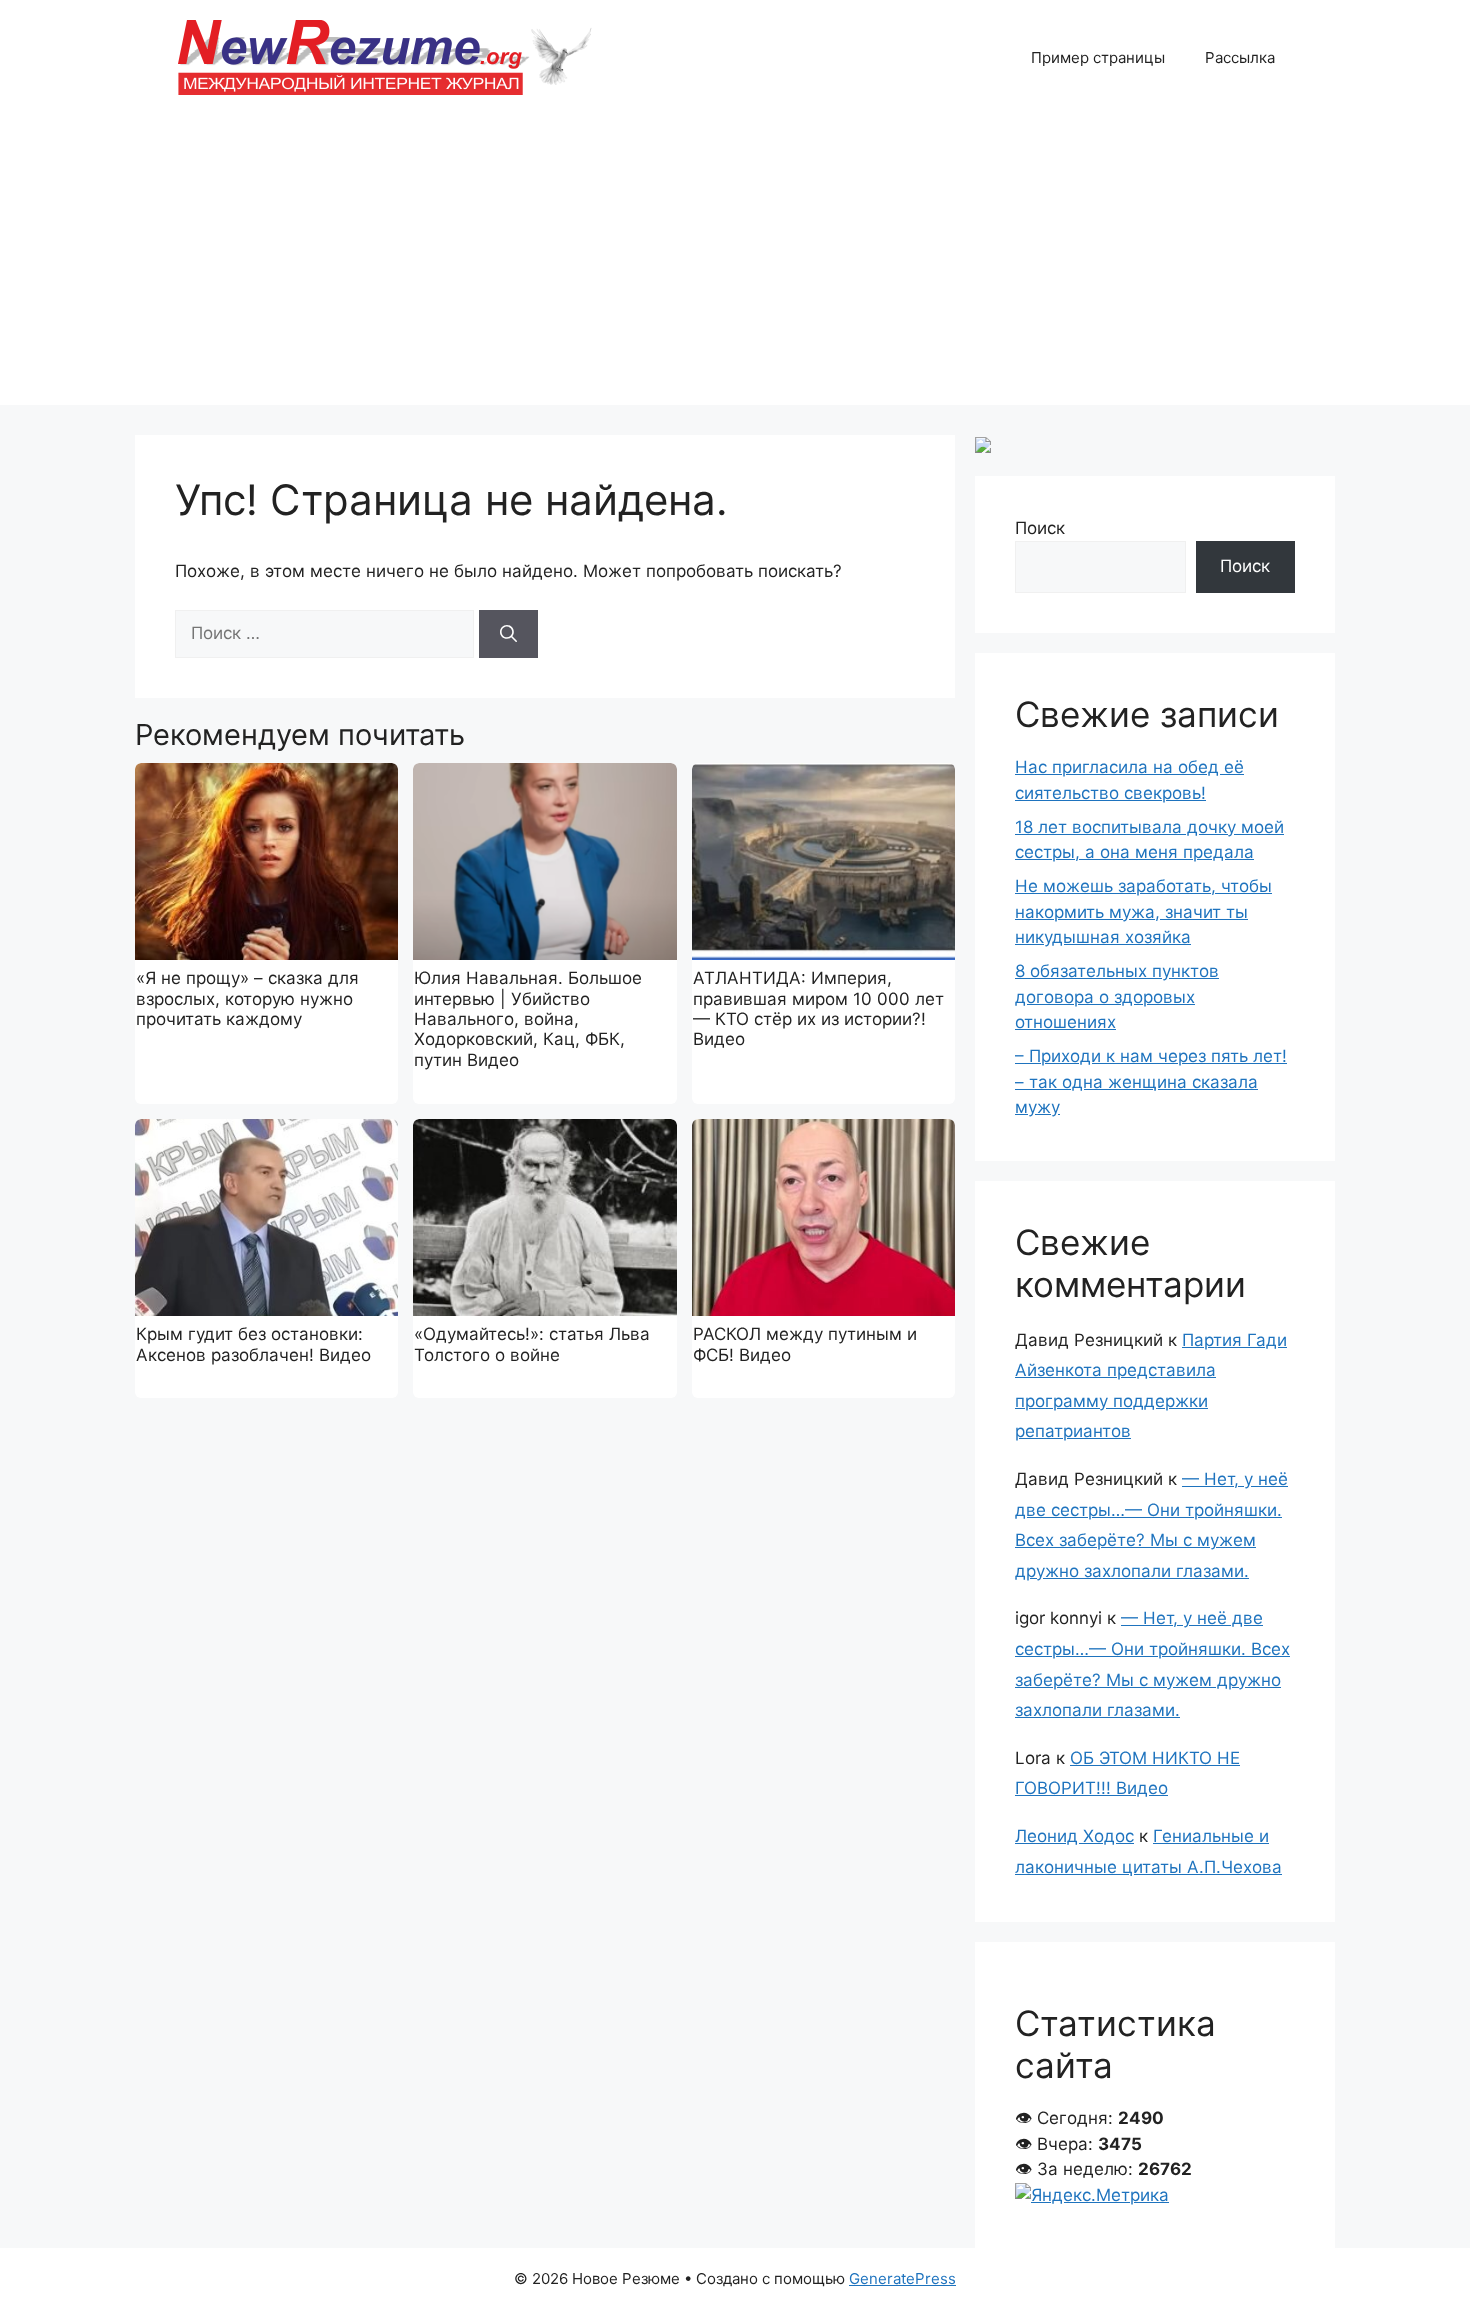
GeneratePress (902, 2278)
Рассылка (1240, 57)
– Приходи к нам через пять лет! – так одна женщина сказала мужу (1151, 1081)
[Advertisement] (735, 265)
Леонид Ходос (1074, 1836)
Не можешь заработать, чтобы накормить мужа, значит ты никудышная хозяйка (1143, 911)
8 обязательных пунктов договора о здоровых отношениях (1117, 996)
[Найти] (508, 634)
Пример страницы (1098, 57)
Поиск (1040, 528)
